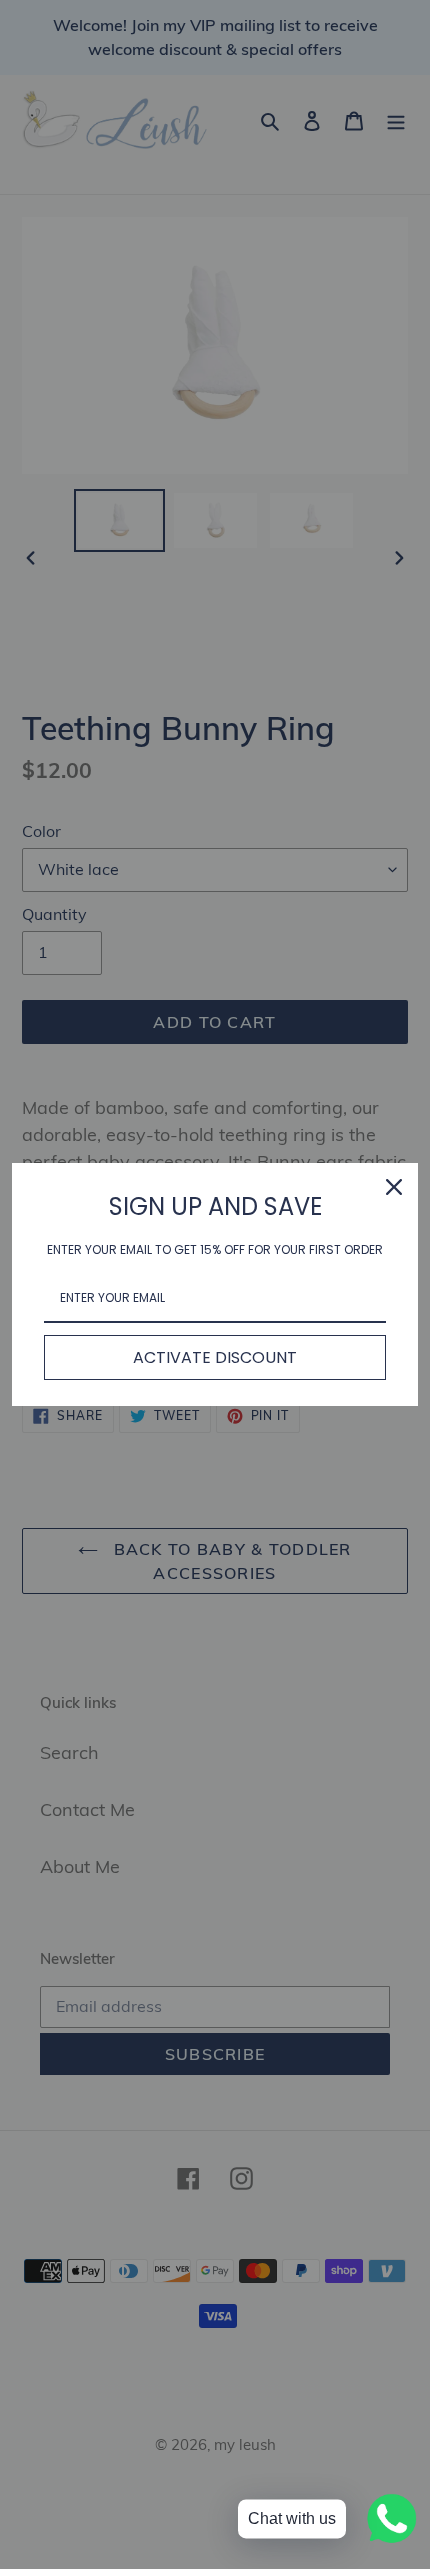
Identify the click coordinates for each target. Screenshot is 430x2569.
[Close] (394, 1187)
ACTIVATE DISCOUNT (215, 1357)
